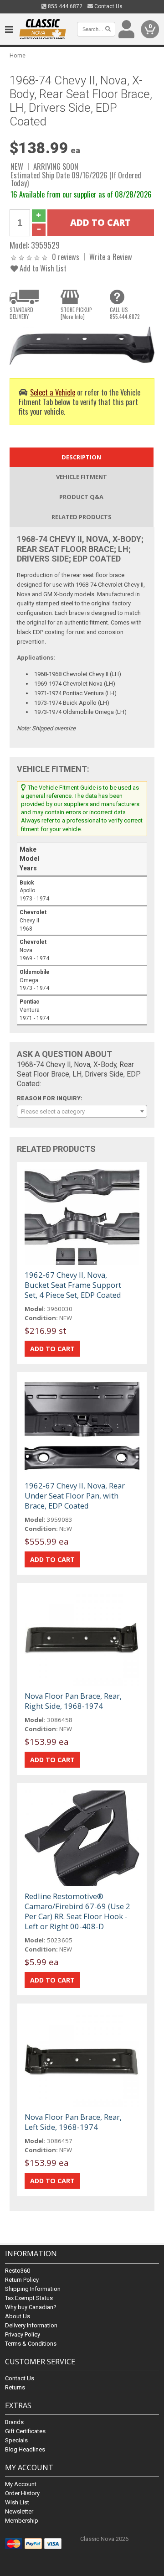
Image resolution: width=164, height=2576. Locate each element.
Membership (22, 2521)
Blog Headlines (25, 2449)
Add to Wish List (42, 268)
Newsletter (19, 2511)
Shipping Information (33, 2289)
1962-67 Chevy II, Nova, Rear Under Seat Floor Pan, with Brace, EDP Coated (75, 1496)
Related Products (82, 517)
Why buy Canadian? (31, 2307)
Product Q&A (81, 497)
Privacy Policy (23, 2334)
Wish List (17, 2502)
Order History (22, 2493)
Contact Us (108, 6)
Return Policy (22, 2280)
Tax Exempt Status (29, 2298)
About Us (18, 2316)
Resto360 (18, 2271)
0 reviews (66, 257)
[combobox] (82, 1111)
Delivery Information (31, 2325)
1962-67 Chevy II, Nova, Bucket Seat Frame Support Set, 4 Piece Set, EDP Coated (73, 1285)
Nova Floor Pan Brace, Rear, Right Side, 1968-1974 (73, 1701)
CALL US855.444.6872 (125, 313)
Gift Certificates (25, 2431)
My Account (21, 2484)
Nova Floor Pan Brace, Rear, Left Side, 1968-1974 (73, 2122)
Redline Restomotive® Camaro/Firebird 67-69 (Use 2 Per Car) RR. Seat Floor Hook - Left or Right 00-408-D (77, 1911)
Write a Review (111, 257)
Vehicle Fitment (82, 477)
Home (18, 55)
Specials (16, 2440)
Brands (14, 2422)
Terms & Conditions (31, 2344)
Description (81, 457)
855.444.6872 (64, 6)
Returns (15, 2387)
